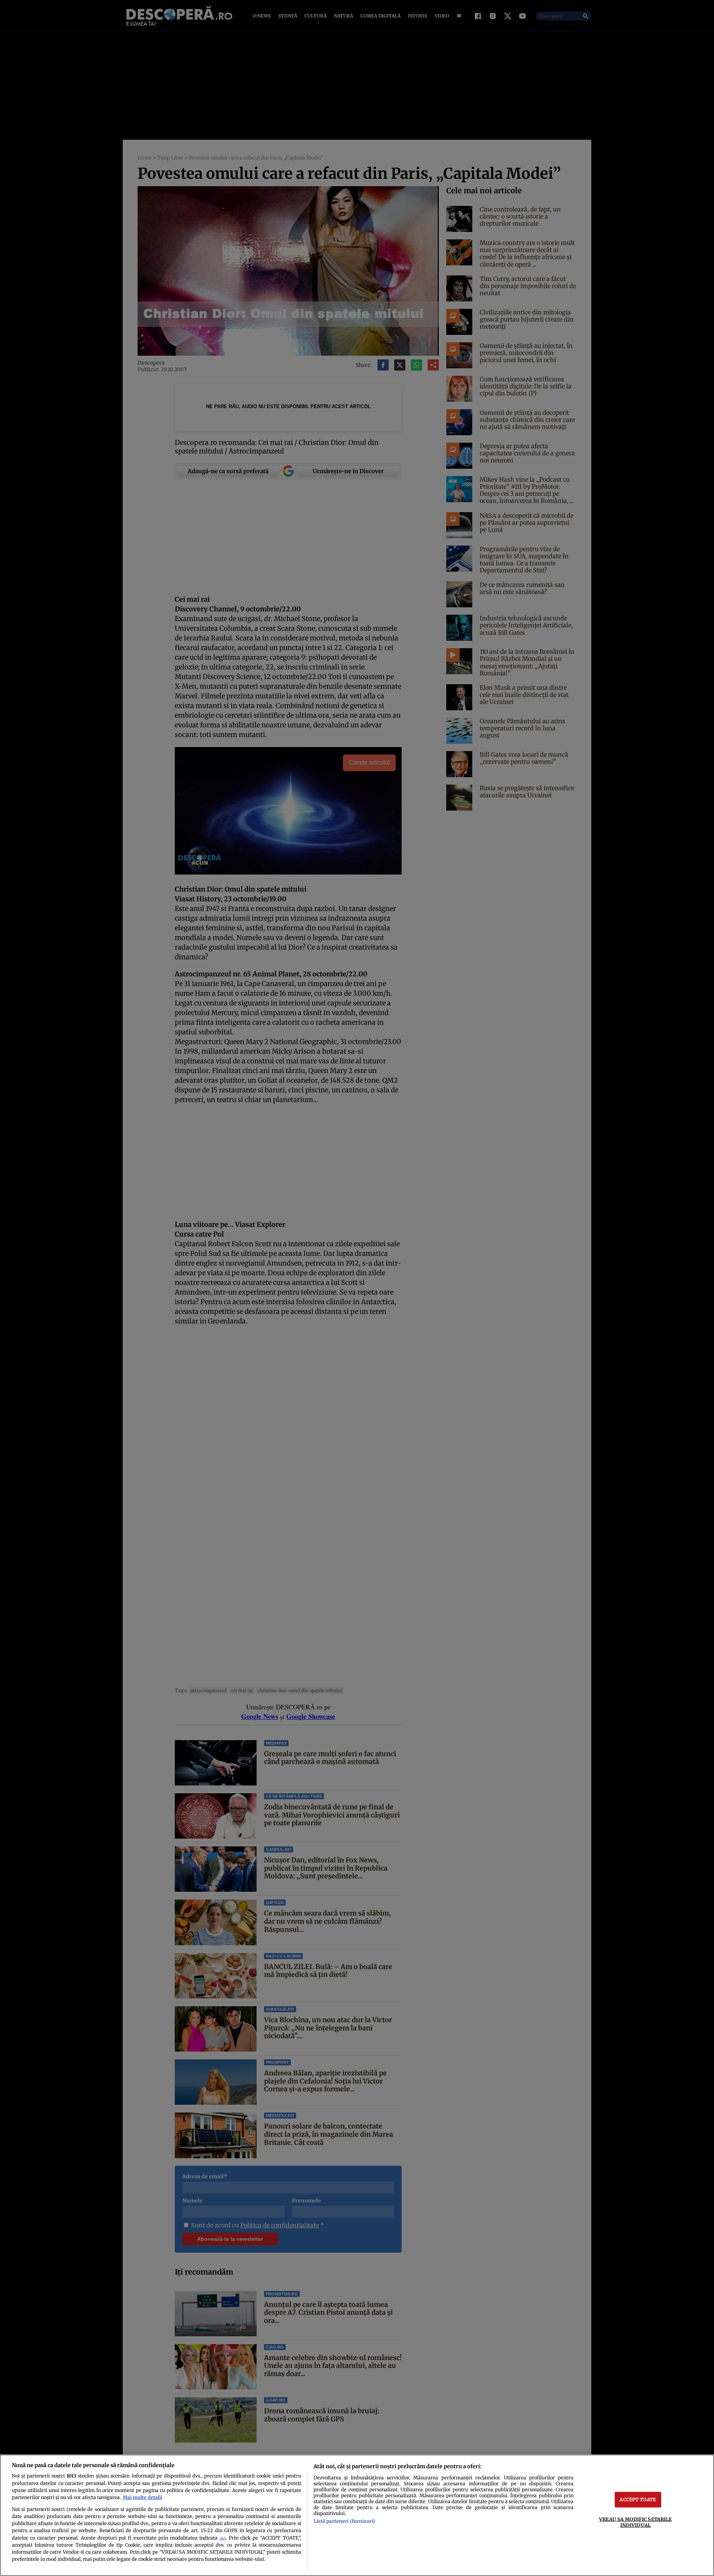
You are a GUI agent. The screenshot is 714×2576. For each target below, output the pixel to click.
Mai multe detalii (142, 2497)
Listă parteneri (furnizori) (344, 2521)
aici (223, 2538)
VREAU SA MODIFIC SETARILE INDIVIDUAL (635, 2522)
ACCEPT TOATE (638, 2499)
